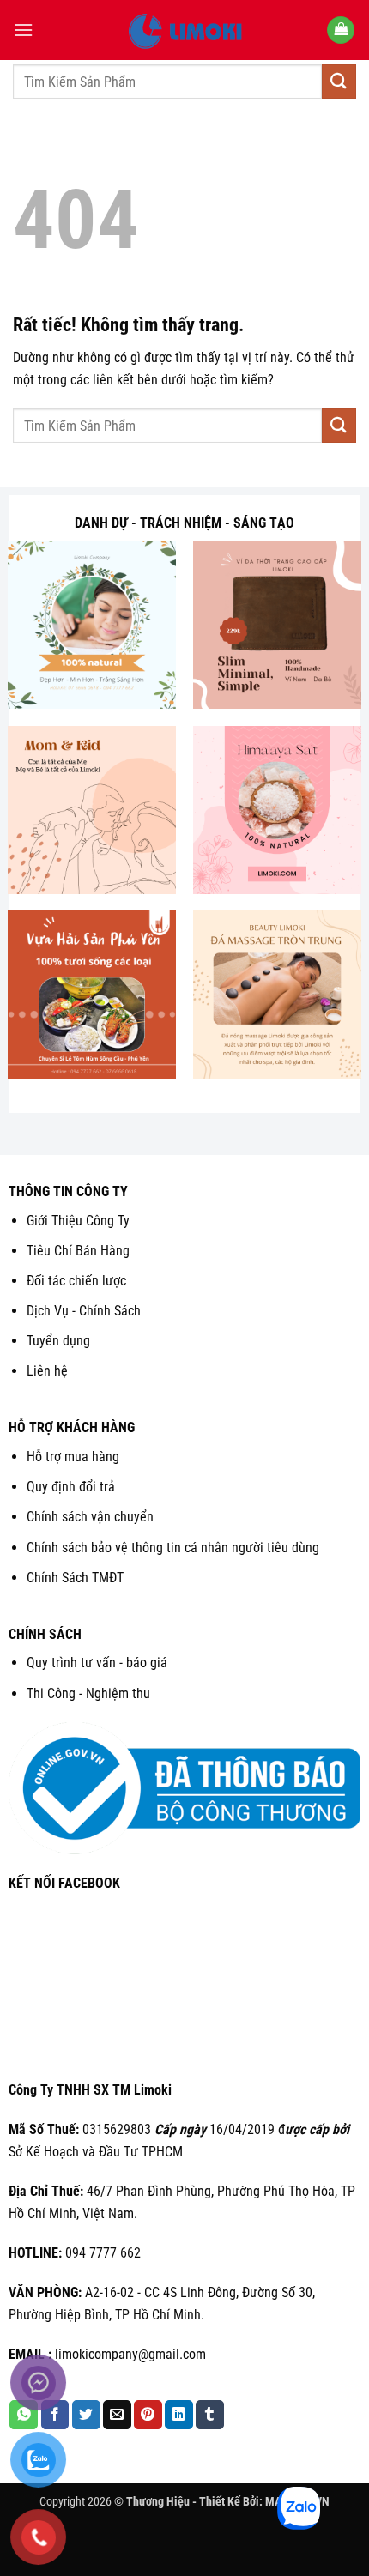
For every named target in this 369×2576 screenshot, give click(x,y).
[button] (23, 30)
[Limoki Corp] (184, 30)
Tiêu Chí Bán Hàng (78, 1251)
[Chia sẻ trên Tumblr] (210, 2415)
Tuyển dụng (58, 1341)
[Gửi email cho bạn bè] (117, 2415)
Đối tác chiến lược (76, 1281)
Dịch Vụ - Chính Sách (84, 1311)
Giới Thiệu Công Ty (78, 1221)
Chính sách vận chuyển (90, 1517)
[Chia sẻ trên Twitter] (86, 2415)
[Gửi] (339, 81)
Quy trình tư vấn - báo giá (97, 1663)
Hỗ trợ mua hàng (73, 1457)
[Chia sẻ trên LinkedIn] (179, 2415)
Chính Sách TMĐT (75, 1578)
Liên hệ (47, 1371)
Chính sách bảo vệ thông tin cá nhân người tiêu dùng (173, 1548)
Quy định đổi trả (71, 1487)
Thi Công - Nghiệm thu (88, 1693)
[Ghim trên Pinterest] (148, 2415)
